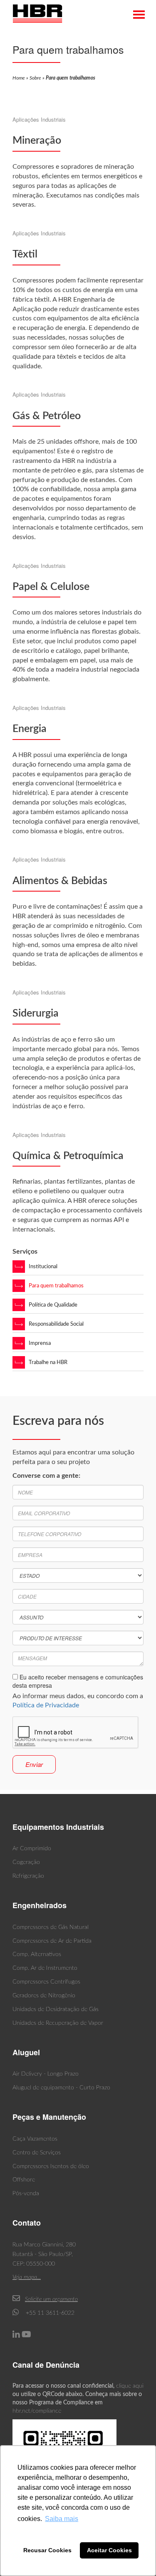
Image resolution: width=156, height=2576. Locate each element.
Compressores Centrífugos (46, 1982)
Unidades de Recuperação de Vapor (58, 2023)
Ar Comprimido (32, 1849)
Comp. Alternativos (37, 1954)
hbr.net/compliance (37, 2411)
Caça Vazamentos (35, 2139)
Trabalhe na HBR (48, 1363)
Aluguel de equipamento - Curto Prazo (61, 2088)
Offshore (24, 2180)
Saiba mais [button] (62, 2519)
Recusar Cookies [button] (47, 2550)
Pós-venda (26, 2194)
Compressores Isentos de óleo (51, 2166)
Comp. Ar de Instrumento (45, 1968)
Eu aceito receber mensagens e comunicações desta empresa (78, 1681)
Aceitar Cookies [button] (109, 2550)
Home (19, 78)
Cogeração (26, 1862)
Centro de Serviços (37, 2153)
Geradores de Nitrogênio (44, 1996)
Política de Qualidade (53, 1305)
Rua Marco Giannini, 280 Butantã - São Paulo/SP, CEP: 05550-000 (44, 2254)
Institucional (43, 1267)
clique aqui (130, 2386)
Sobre (35, 78)
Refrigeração (28, 1876)
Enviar (34, 1764)
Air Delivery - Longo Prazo (46, 2074)
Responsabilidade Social (56, 1324)
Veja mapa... (27, 2277)
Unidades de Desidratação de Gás (56, 2009)
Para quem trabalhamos (56, 1286)
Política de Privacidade (46, 1705)
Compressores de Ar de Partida (52, 1941)
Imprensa (40, 1343)
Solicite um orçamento (51, 2299)
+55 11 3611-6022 (49, 2313)
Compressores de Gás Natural (51, 1927)
